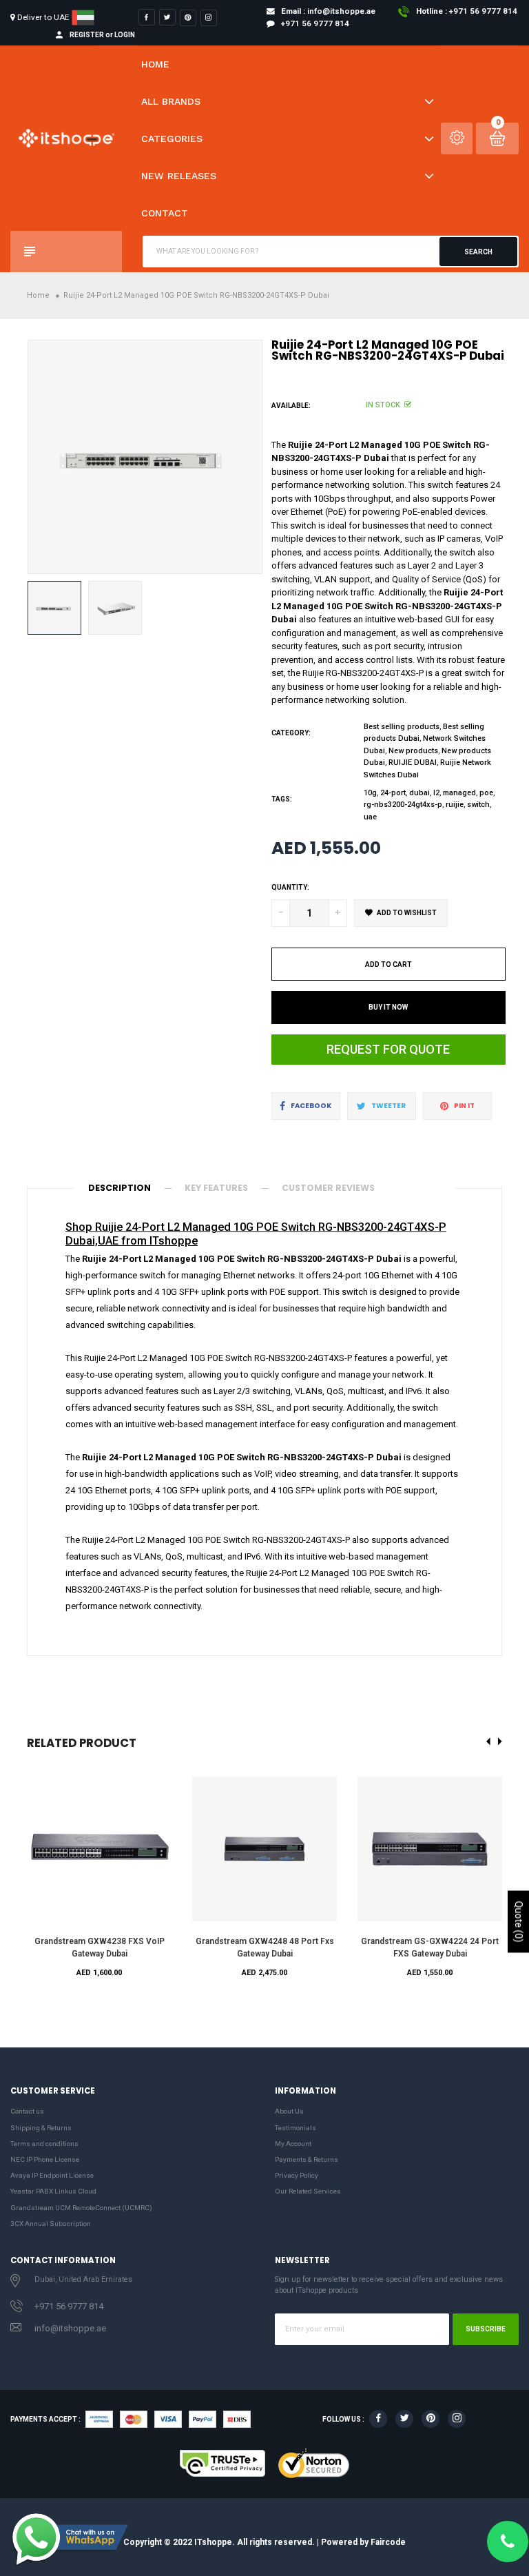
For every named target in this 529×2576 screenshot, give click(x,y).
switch (478, 805)
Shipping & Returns (41, 2128)
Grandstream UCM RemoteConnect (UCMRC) (81, 2208)
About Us (289, 2111)
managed (459, 793)
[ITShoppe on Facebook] (147, 17)
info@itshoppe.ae (70, 2328)
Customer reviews (328, 1188)
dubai (419, 793)
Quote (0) (519, 1921)
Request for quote (388, 1049)
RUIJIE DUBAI (413, 763)
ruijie (455, 805)
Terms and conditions (44, 2144)
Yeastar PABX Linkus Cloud (53, 2191)
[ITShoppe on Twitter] (167, 17)
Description (120, 1188)
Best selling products (402, 727)
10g (370, 793)
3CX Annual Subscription (51, 2224)
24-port (393, 793)
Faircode (388, 2542)
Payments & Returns (307, 2159)
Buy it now (388, 1007)
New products (413, 751)
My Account (293, 2144)
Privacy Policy (297, 2175)
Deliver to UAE (43, 17)
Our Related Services (308, 2191)
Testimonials (295, 2128)
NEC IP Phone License (45, 2159)
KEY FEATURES (216, 1188)
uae (370, 817)
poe (486, 793)
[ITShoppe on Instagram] (209, 18)
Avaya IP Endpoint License (52, 2175)
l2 (436, 793)
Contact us (27, 2111)
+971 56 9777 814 (69, 2306)
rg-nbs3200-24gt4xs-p (403, 805)
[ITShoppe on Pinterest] (188, 18)
